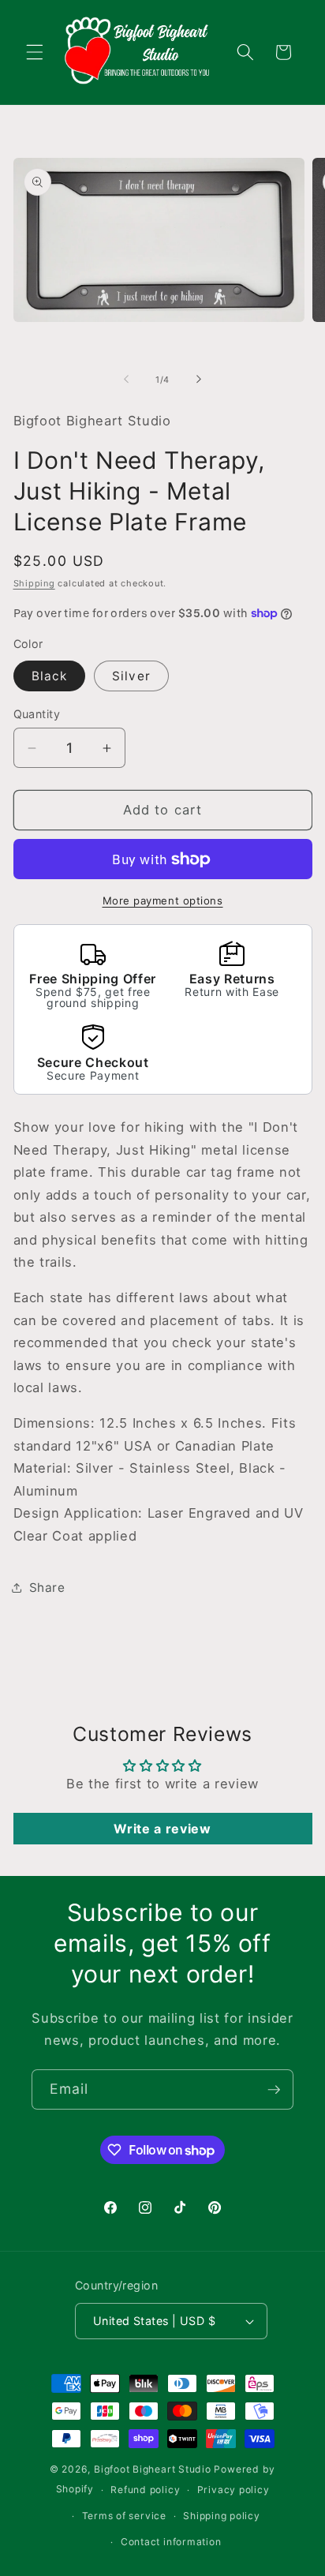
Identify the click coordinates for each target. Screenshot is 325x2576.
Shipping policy (222, 2516)
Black (50, 676)
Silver (131, 676)
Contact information (171, 2542)
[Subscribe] (274, 2090)
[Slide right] (199, 380)
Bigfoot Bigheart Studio (153, 2469)
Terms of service (124, 2516)
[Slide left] (126, 380)
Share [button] (47, 1588)
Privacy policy (233, 2490)
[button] (35, 52)
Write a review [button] (162, 1829)
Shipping (34, 583)
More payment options (163, 900)
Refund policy (145, 2490)
